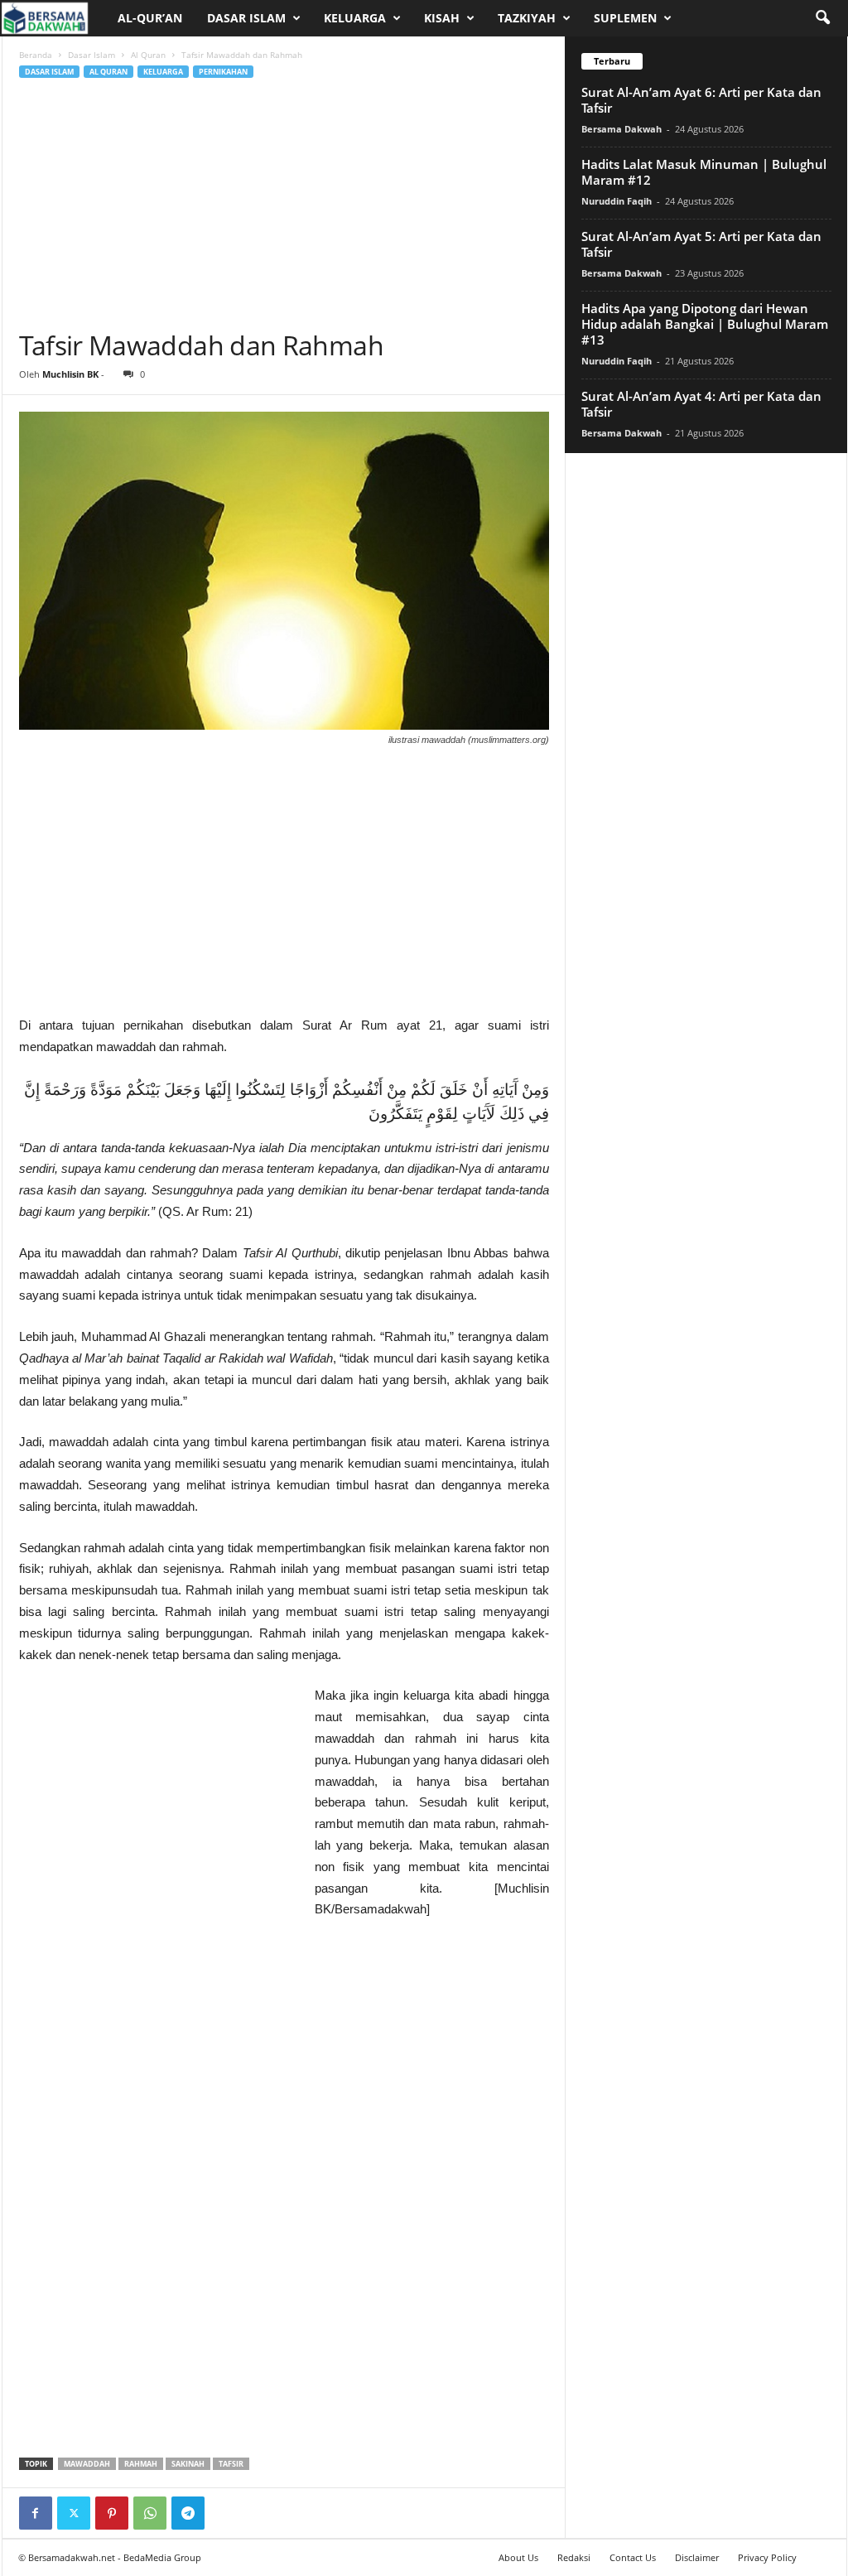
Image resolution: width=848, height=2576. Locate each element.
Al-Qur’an (150, 18)
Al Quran (148, 55)
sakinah (188, 2464)
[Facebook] (36, 2513)
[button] (822, 18)
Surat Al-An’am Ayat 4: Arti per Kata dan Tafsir (701, 404)
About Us (518, 2557)
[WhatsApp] (150, 2513)
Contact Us (633, 2557)
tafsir (231, 2464)
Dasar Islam (246, 18)
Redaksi (574, 2557)
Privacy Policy (767, 2557)
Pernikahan (223, 72)
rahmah (141, 2464)
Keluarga (355, 18)
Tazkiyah (527, 18)
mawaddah (87, 2464)
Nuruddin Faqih (617, 201)
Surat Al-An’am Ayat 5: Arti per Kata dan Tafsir (701, 244)
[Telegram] (188, 2513)
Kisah (442, 18)
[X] (74, 2513)
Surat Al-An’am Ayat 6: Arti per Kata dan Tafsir (701, 100)
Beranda (36, 55)
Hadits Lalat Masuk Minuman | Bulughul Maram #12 (704, 172)
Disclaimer (697, 2557)
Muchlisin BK (70, 374)
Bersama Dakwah (622, 129)
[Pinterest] (112, 2513)
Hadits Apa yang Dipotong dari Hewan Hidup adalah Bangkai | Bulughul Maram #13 (705, 324)
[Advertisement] (284, 205)
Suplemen (625, 18)
